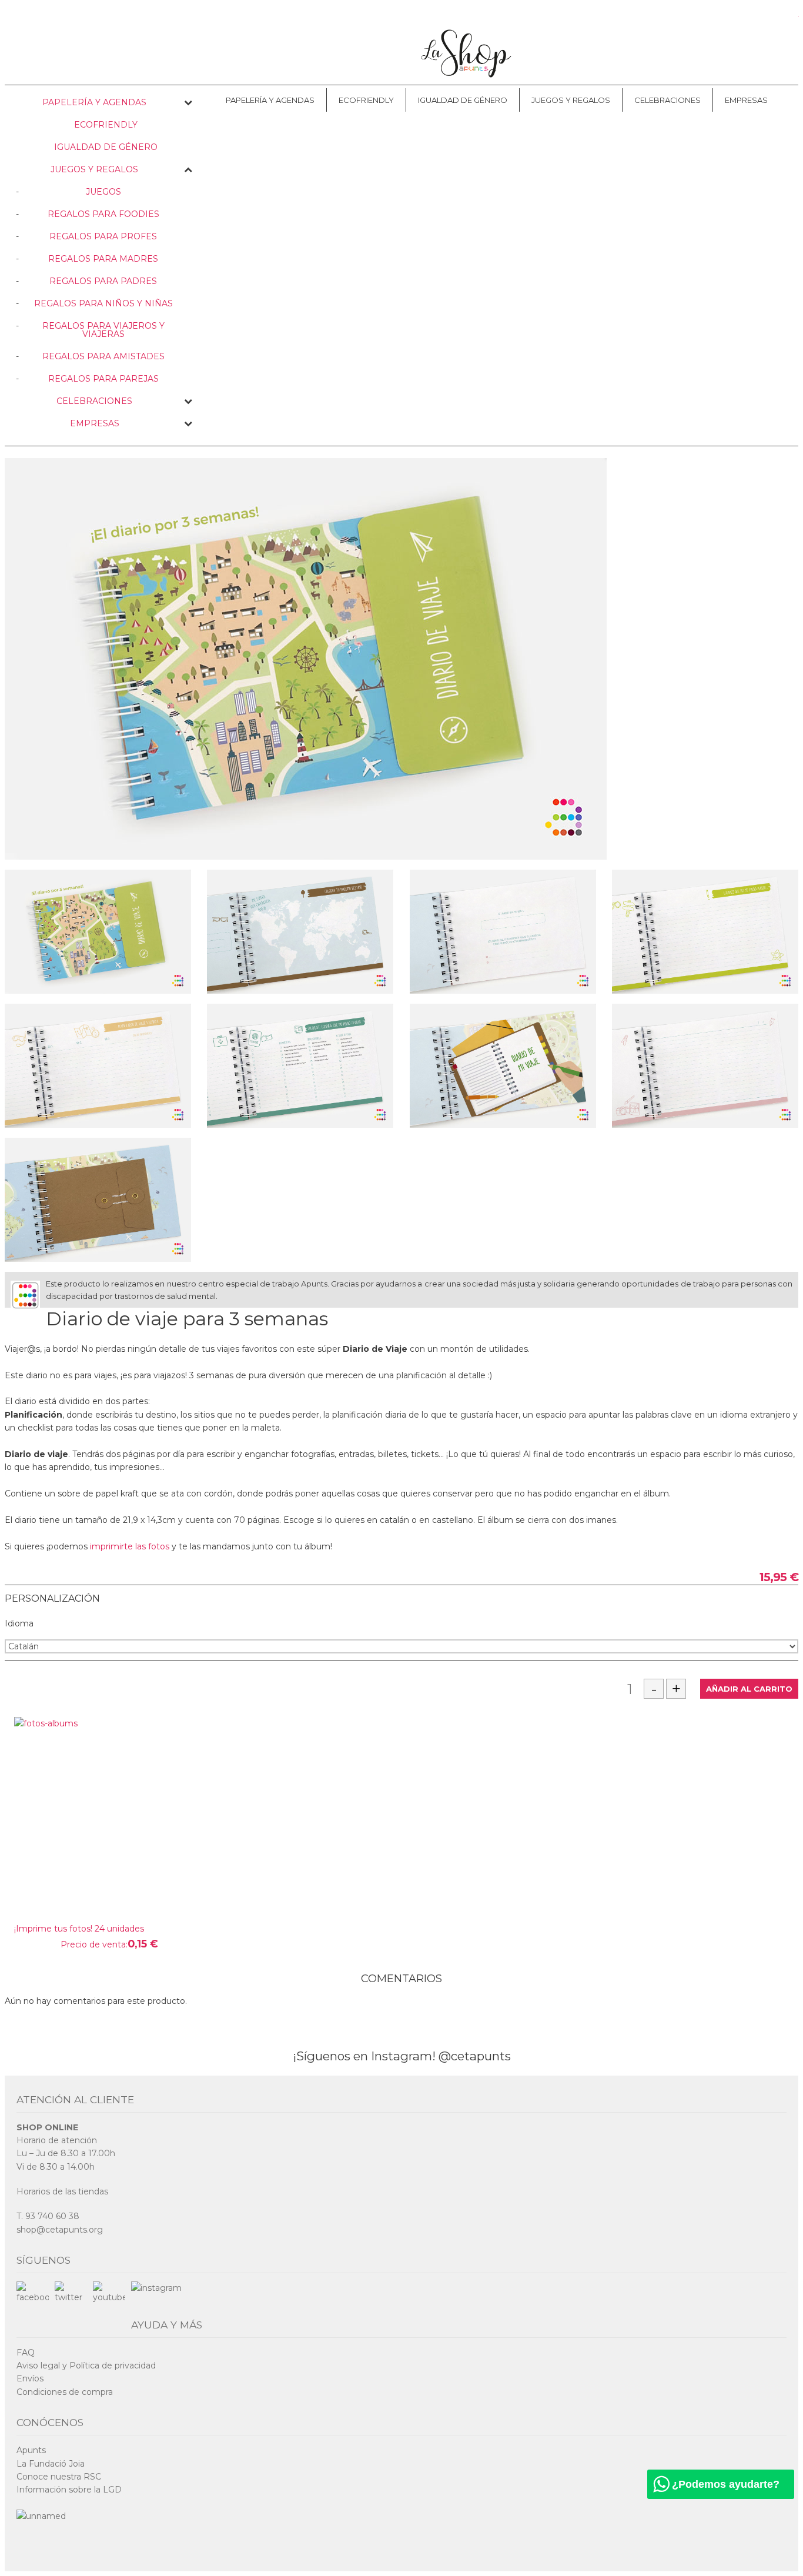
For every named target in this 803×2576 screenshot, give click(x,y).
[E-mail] (791, 1315)
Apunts (31, 2450)
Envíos (30, 2378)
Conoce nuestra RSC (59, 2477)
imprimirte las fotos (130, 1546)
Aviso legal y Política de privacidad (86, 2365)
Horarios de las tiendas (62, 2191)
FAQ (26, 2353)
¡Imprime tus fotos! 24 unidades (79, 1929)
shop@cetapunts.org (60, 2230)
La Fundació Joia (51, 2464)
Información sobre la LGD (69, 2490)
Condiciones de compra (65, 2392)
